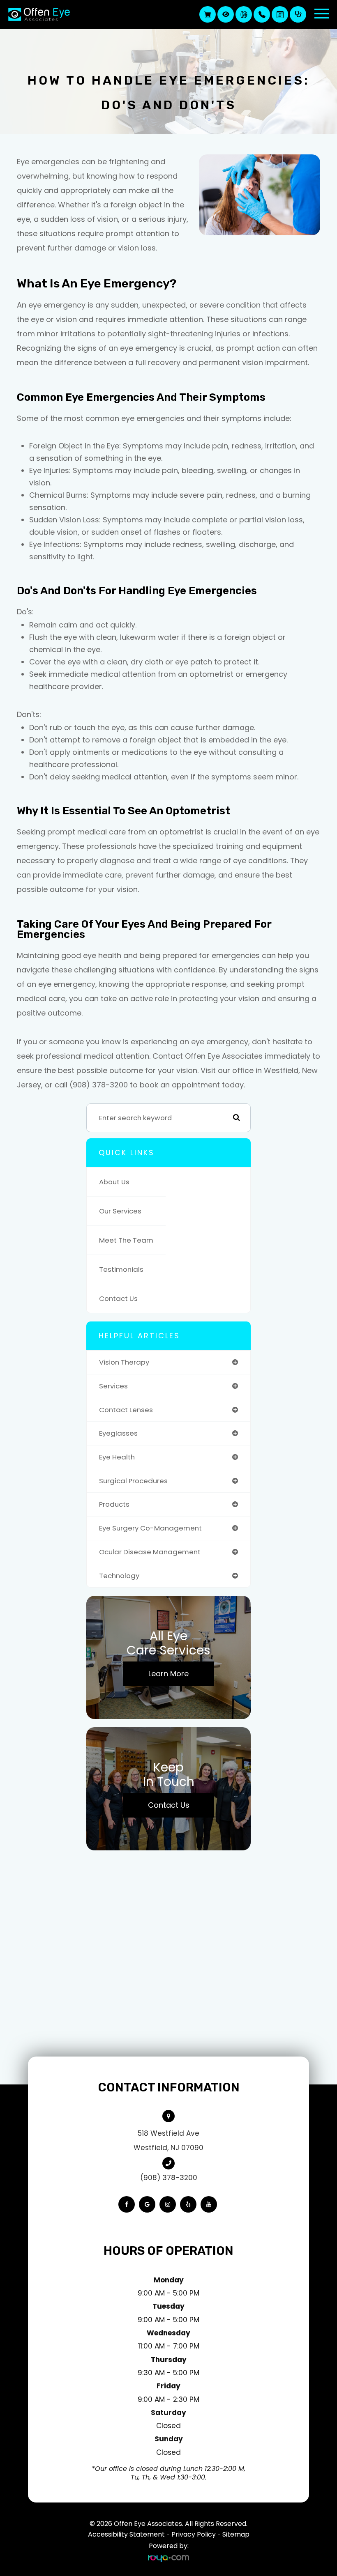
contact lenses (126, 1410)
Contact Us (118, 1298)
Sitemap (236, 2534)
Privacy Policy (194, 2534)
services (113, 1386)
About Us (114, 1182)
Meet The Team (126, 1240)
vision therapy (124, 1362)
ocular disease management (150, 1552)
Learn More (168, 1674)
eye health (117, 1457)
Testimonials (121, 1269)
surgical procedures (133, 1481)
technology (119, 1576)
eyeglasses (118, 1433)
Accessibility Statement (126, 2534)
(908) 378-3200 (169, 2178)
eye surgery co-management (150, 1528)
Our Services (120, 1211)
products (114, 1504)
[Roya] (168, 2558)
